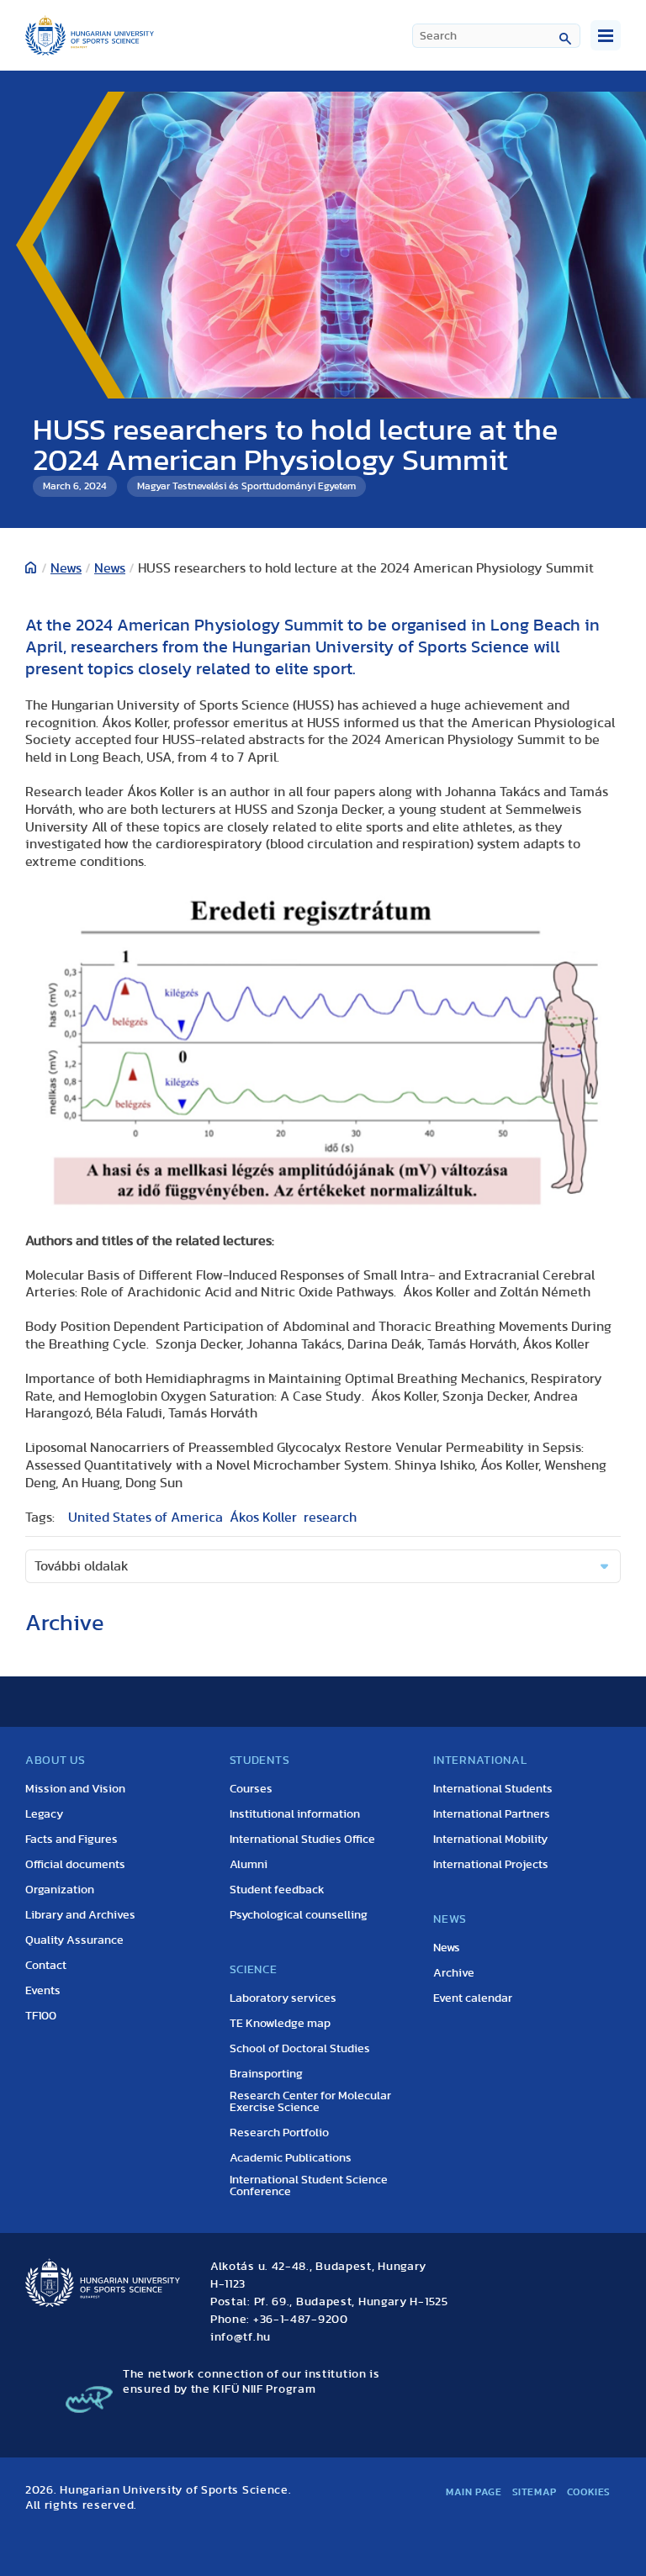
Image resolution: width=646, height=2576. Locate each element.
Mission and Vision (75, 1789)
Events (43, 1991)
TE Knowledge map (280, 2024)
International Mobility (490, 1840)
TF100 (41, 2016)
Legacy (44, 1814)
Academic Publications (291, 2158)
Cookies (589, 2492)
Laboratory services (283, 1998)
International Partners (492, 1814)
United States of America (146, 1518)
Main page (474, 2492)
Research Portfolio (279, 2133)
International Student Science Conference (309, 2186)
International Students (493, 1789)
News (66, 568)
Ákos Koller (263, 1518)
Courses (251, 1789)
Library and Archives (80, 1915)
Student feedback (277, 1890)
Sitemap (535, 2492)
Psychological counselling (299, 1915)
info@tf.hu (241, 2337)
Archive (454, 1973)
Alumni (249, 1865)
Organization (60, 1890)
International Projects (491, 1865)
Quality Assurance (74, 1940)
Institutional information (295, 1814)
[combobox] (496, 36)
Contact (46, 1966)
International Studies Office (302, 1840)
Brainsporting (266, 2074)
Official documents (75, 1865)
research (330, 1518)
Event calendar (473, 1998)
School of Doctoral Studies (300, 2049)
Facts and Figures (71, 1840)
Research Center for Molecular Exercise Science (310, 2102)
